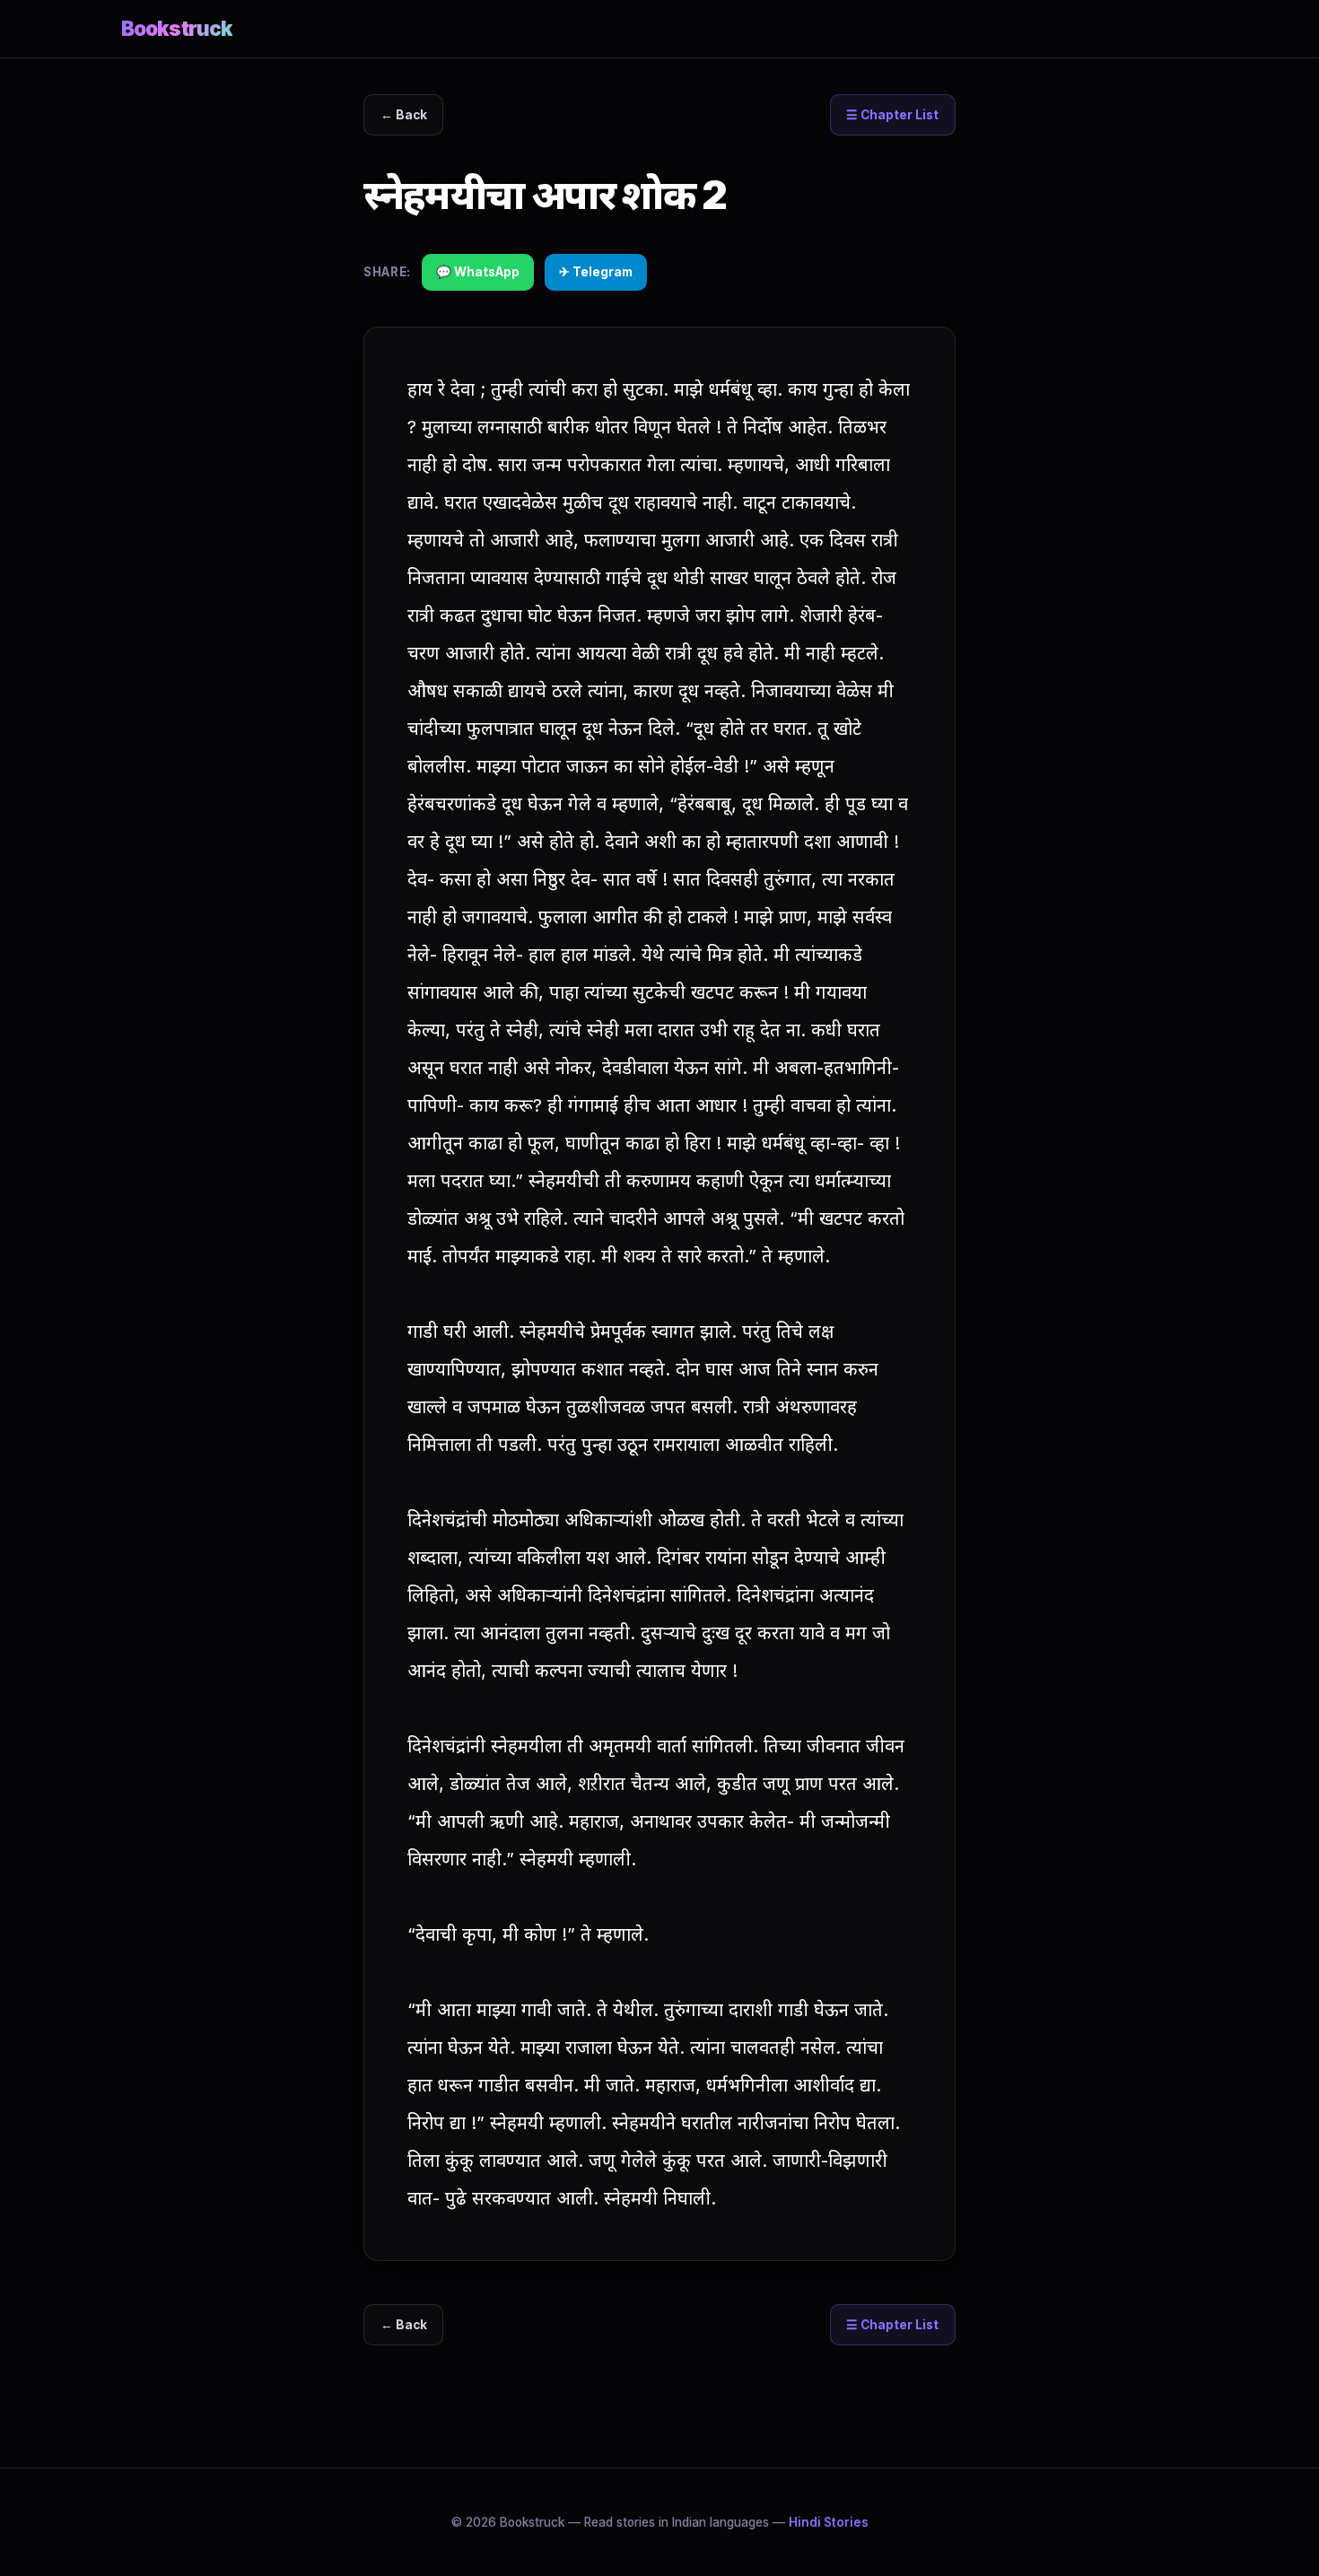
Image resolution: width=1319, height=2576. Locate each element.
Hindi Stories (829, 2522)
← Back (404, 115)
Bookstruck (177, 28)
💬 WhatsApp (478, 272)
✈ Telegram (596, 272)
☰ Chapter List (892, 115)
